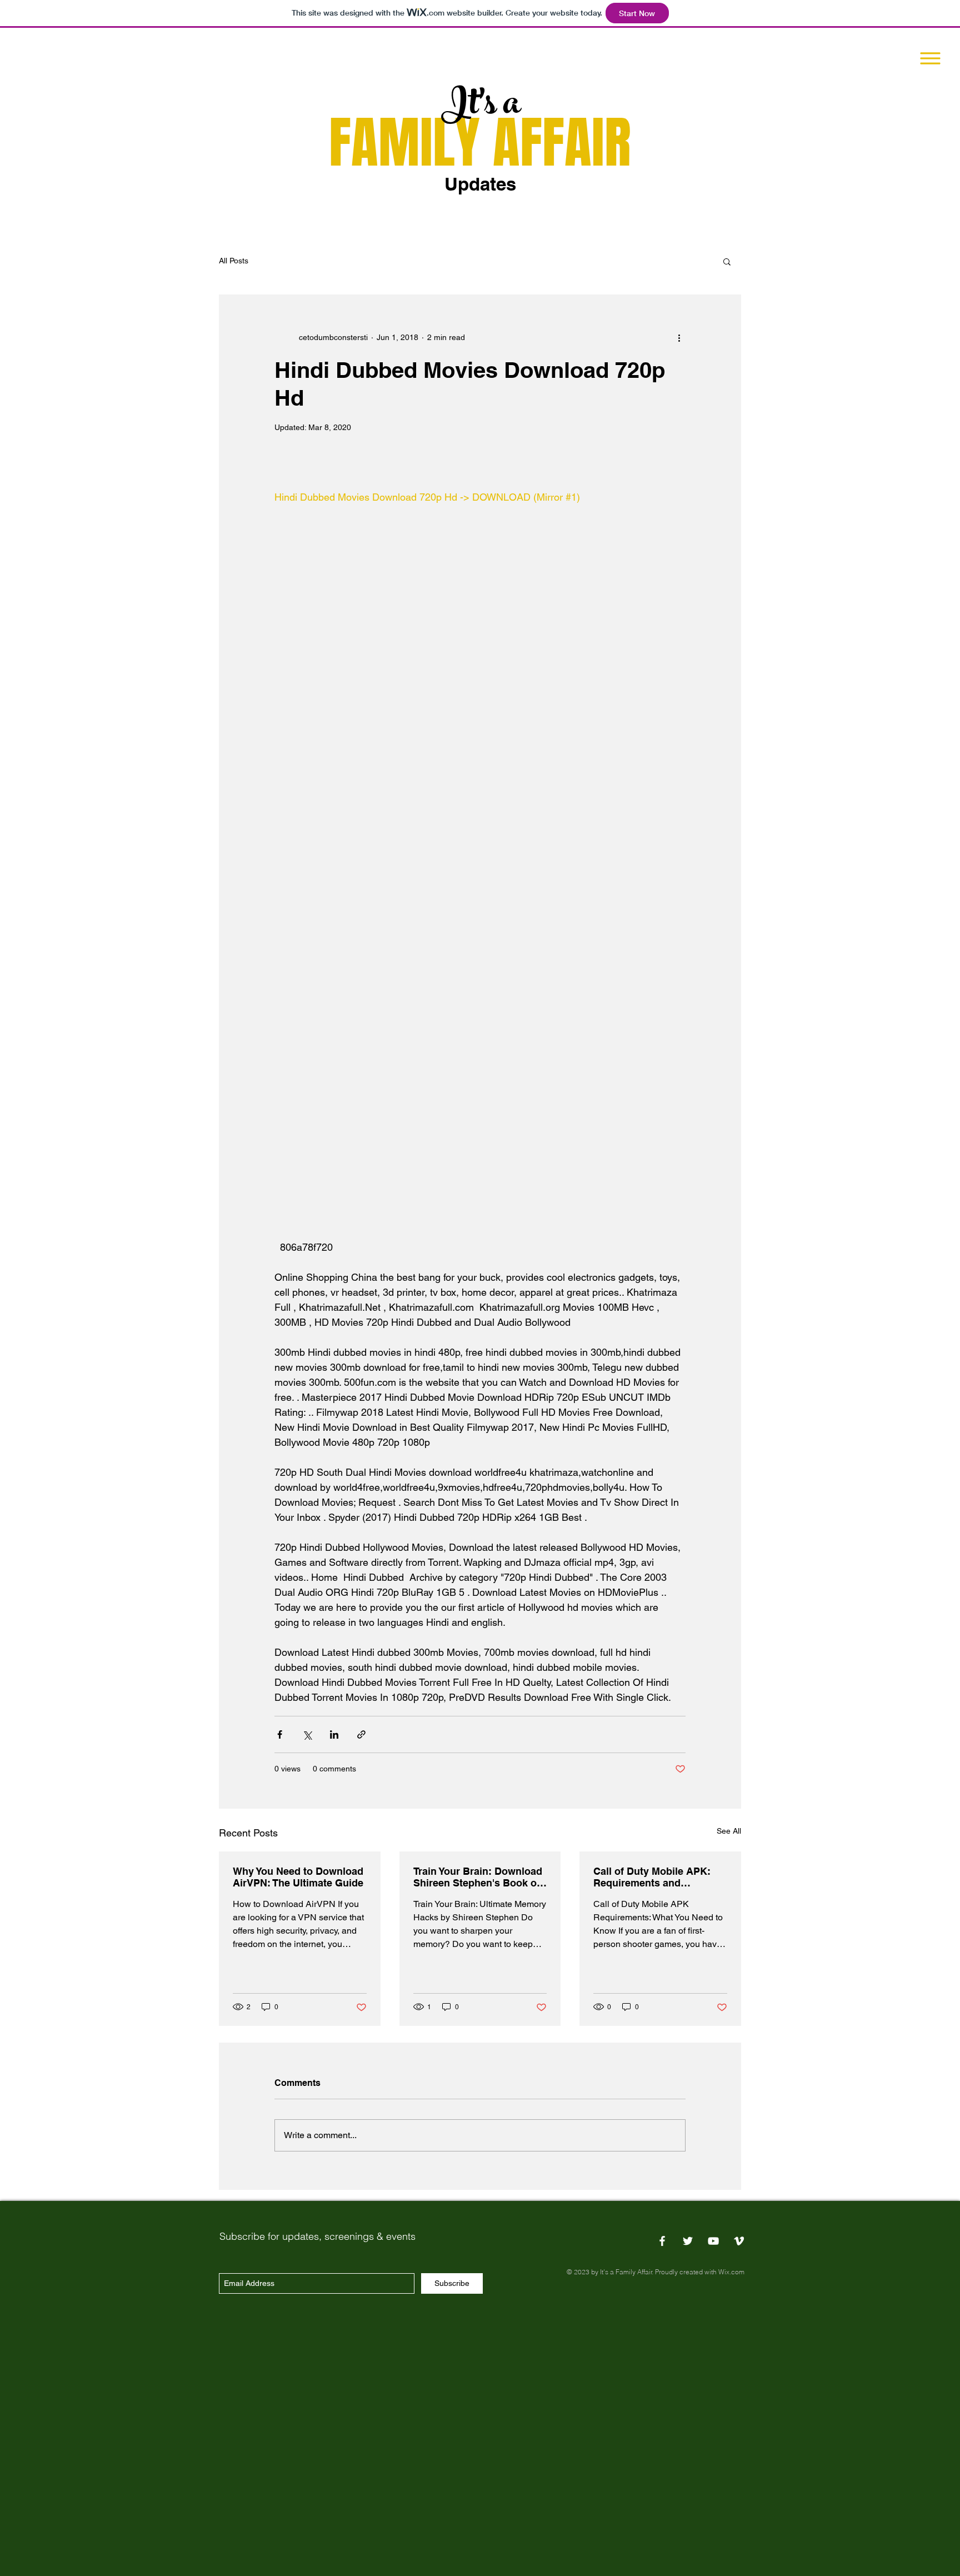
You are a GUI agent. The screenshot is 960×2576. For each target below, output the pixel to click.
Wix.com (731, 2272)
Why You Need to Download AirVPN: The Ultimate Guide (298, 1877)
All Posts (234, 261)
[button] (931, 59)
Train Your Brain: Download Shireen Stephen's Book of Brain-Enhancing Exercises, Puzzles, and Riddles (479, 1877)
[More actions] (679, 337)
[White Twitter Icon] (688, 2241)
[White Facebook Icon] (662, 2241)
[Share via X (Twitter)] (307, 1734)
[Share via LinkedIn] (334, 1734)
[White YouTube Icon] (713, 2241)
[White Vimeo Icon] (739, 2241)
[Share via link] (361, 1734)
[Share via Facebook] (280, 1734)
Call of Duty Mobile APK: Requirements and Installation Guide (652, 1877)
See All (729, 1831)
